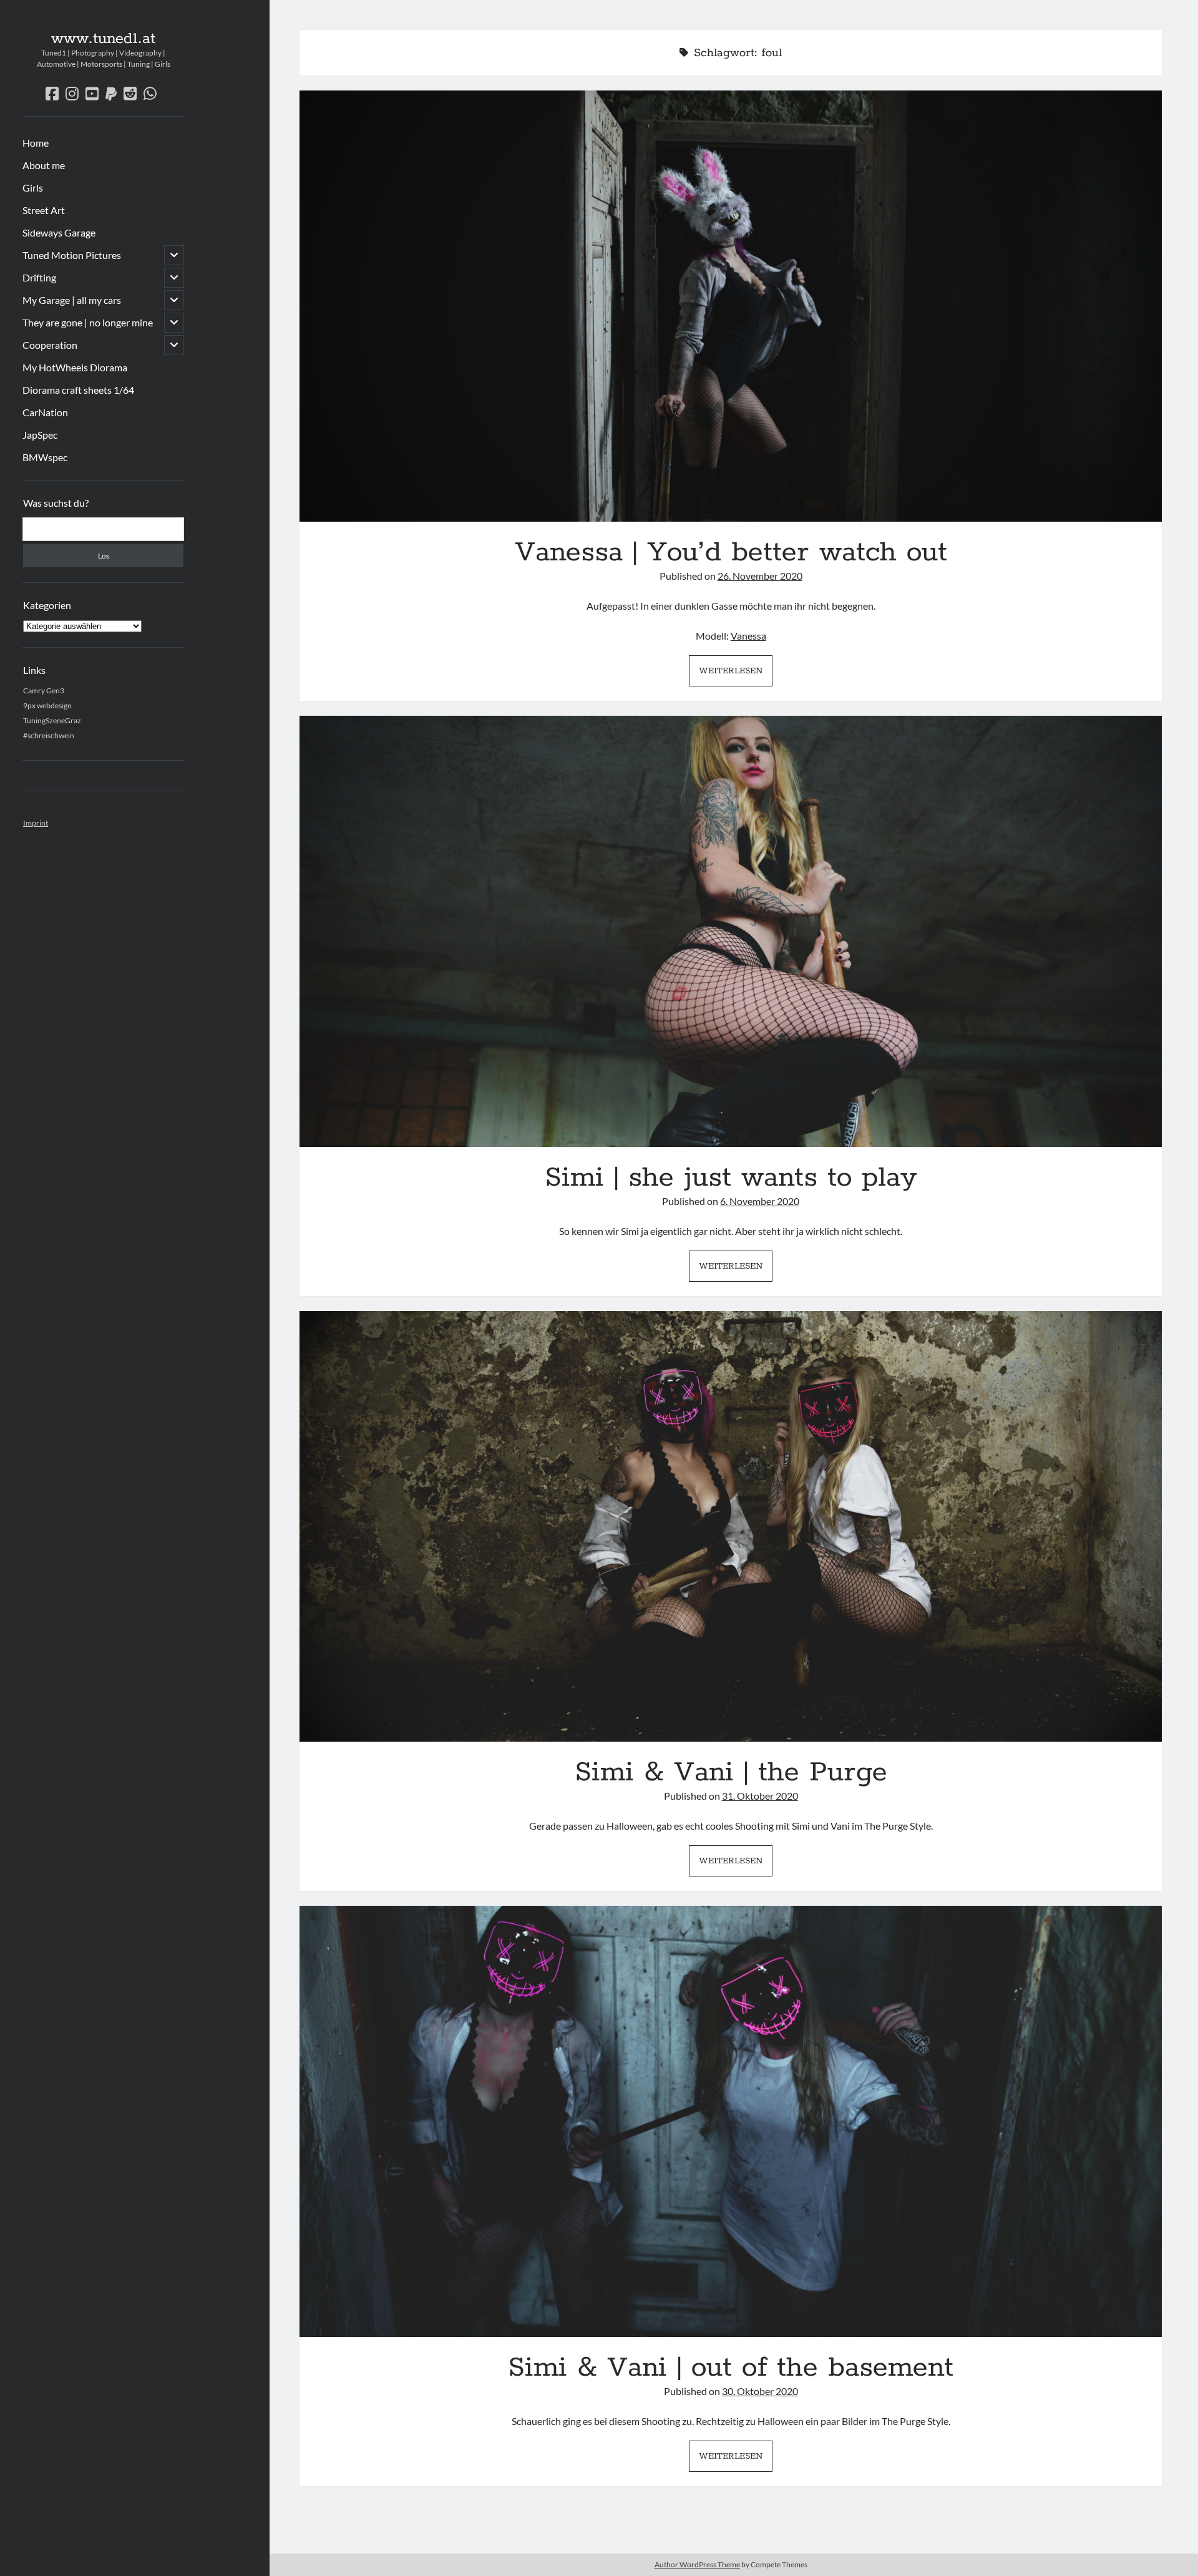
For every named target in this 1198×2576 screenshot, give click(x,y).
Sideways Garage (59, 232)
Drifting (39, 277)
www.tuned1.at (103, 39)
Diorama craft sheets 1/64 (78, 390)
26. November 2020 (760, 576)
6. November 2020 (760, 1201)
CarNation (45, 412)
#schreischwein (49, 735)
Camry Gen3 (44, 690)
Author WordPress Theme (697, 2564)
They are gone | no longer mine (88, 322)
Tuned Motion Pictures (72, 255)
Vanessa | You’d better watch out (731, 306)
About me (44, 165)
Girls (33, 188)
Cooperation (50, 345)
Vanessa (748, 636)
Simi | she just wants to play (731, 931)
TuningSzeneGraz (52, 720)
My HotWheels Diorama (75, 367)
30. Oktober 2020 (760, 2391)
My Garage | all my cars (72, 300)
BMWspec (45, 457)
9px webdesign (47, 705)
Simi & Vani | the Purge (731, 1527)
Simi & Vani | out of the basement (731, 2121)
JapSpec (40, 435)
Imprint (36, 823)
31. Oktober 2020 (760, 1796)
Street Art (44, 210)
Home (36, 143)
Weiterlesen (736, 675)
